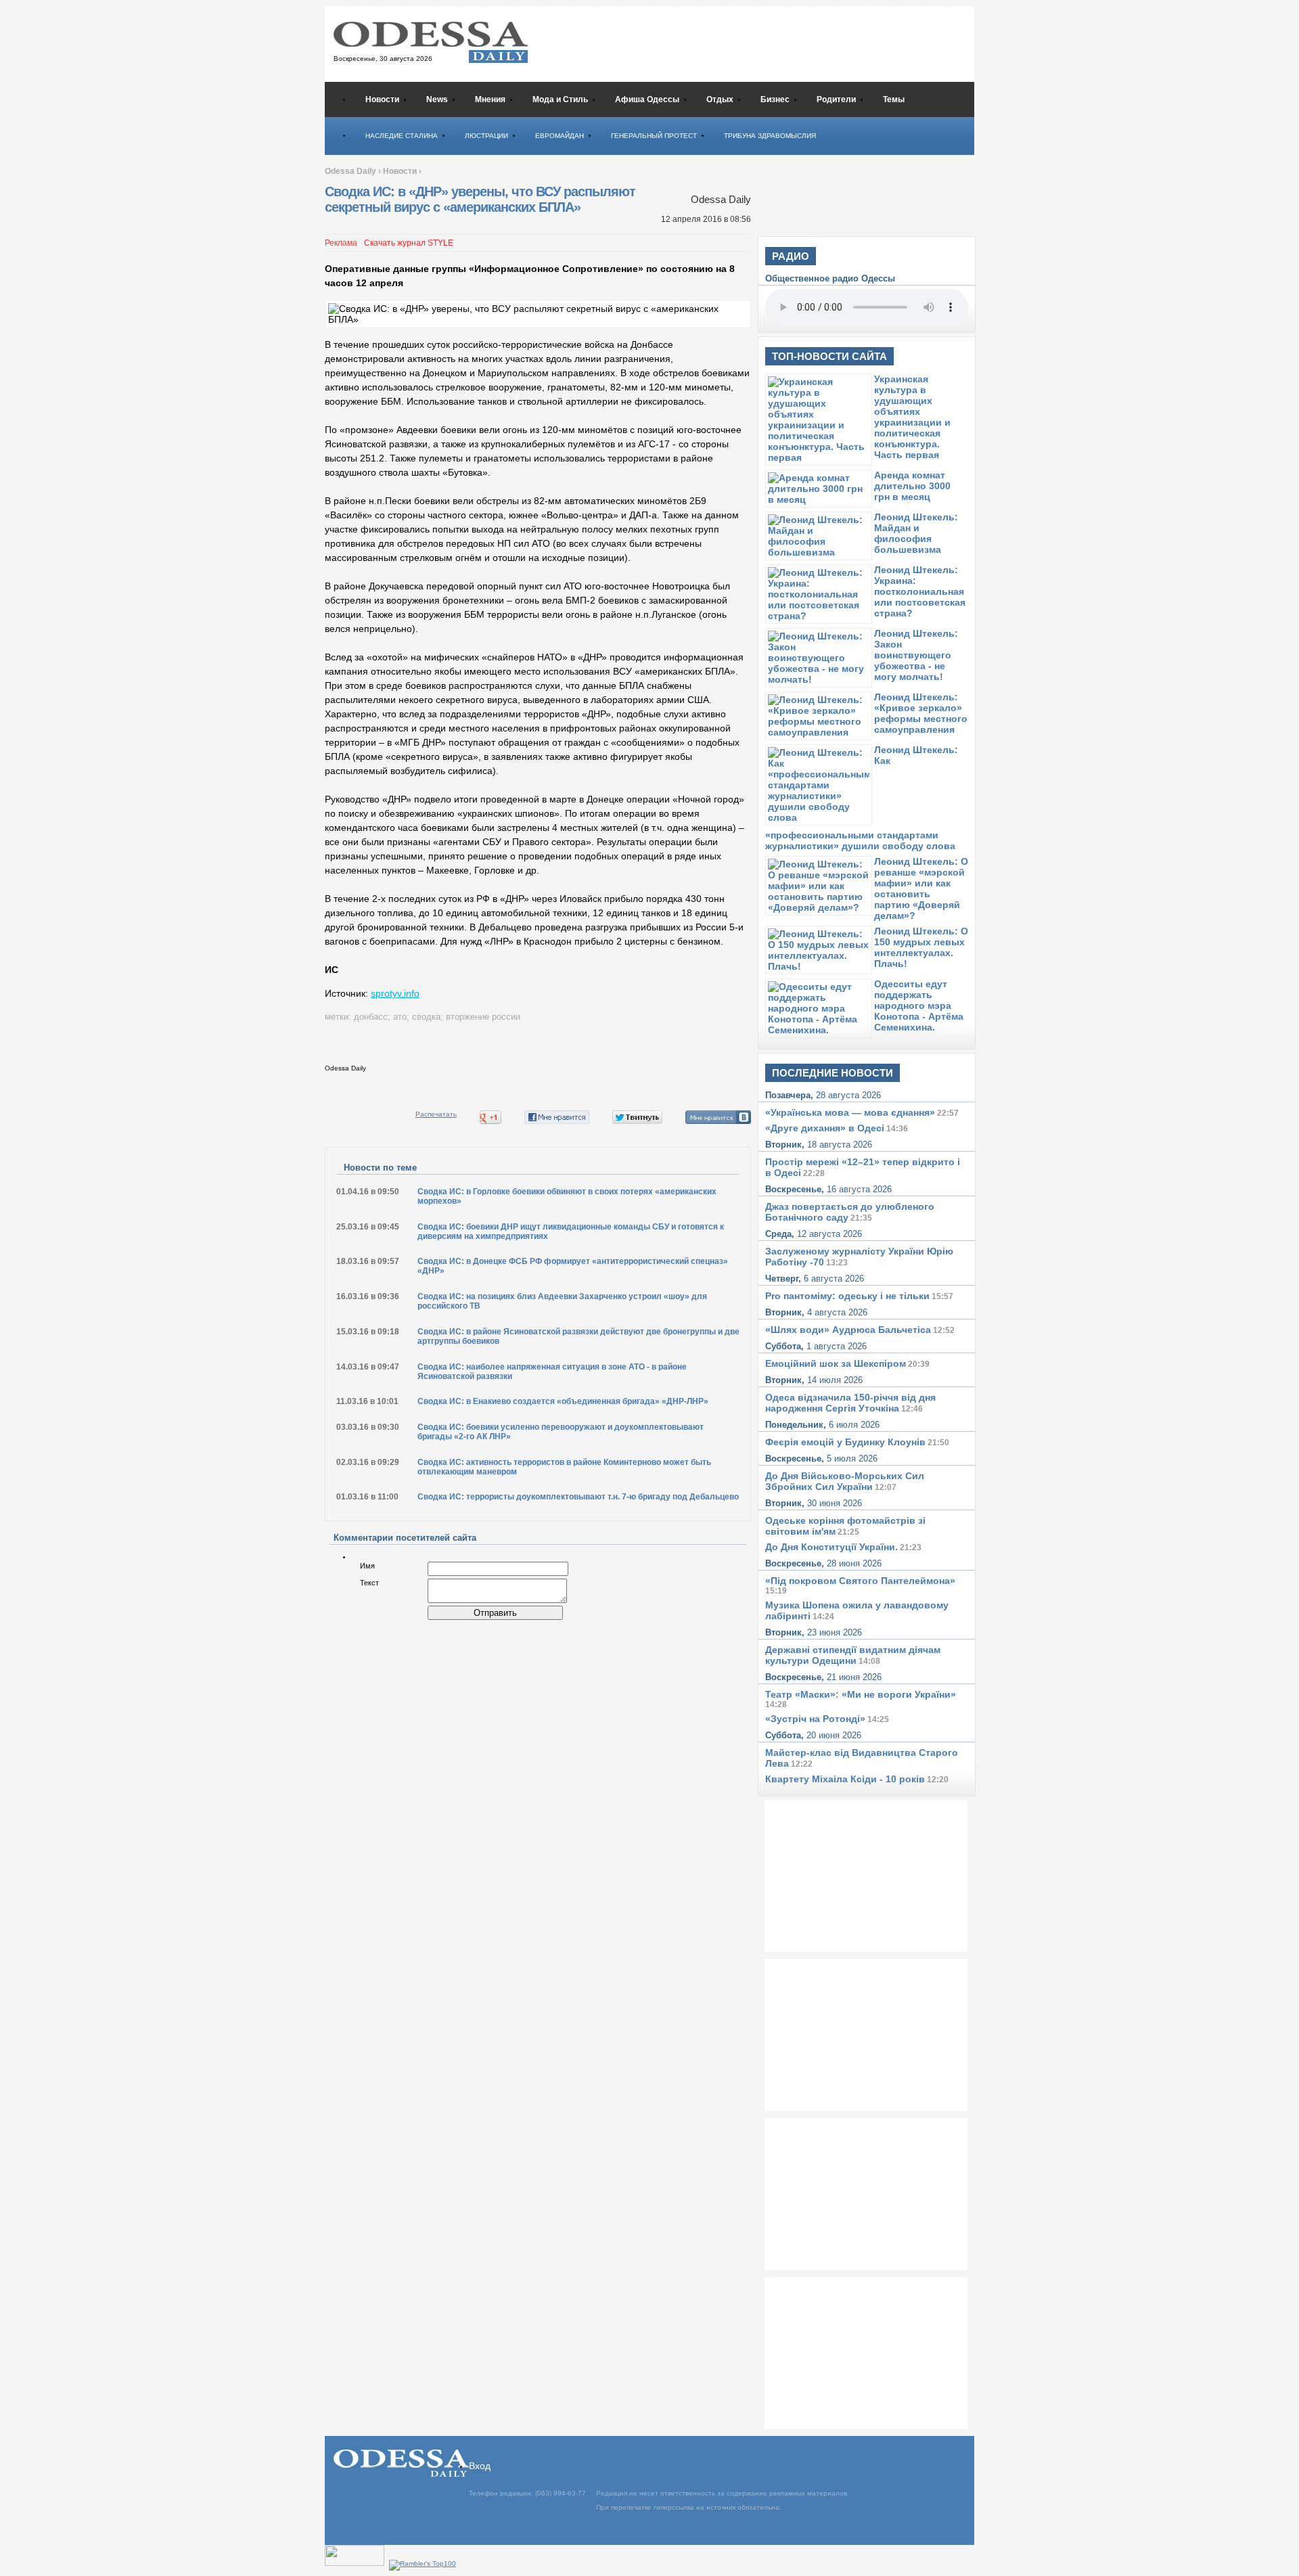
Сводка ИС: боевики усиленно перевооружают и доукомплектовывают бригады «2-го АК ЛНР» (561, 1432)
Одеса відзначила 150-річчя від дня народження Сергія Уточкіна (850, 1403)
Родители (836, 99)
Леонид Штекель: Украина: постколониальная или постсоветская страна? (920, 591)
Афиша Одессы (647, 99)
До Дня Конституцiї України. (831, 1547)
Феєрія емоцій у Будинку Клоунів (845, 1442)
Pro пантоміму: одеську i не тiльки (847, 1296)
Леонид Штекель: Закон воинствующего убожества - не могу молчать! (916, 655)
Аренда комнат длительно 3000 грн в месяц (912, 486)
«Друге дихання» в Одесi (825, 1128)
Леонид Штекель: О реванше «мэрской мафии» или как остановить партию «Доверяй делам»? (921, 888)
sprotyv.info (395, 993)
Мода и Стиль (560, 99)
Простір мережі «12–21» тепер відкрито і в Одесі (863, 1167)
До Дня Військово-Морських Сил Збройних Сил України (845, 1481)
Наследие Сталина (402, 136)
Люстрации (486, 136)
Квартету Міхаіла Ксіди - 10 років (845, 1779)
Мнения (490, 99)
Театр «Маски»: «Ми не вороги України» (861, 1694)
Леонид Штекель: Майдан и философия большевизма (916, 533)
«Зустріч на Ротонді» (815, 1719)
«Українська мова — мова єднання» (850, 1112)
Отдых (720, 99)
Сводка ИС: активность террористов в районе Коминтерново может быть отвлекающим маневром (564, 1467)
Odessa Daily (350, 171)
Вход (480, 2466)
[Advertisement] (771, 43)
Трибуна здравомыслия (770, 136)
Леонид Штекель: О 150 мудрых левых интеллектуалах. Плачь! (921, 947)
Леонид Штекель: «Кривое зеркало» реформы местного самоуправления (921, 713)
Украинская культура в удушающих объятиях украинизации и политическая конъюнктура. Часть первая (912, 417)
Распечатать (436, 1114)
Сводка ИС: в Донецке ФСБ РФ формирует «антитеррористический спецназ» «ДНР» (573, 1266)
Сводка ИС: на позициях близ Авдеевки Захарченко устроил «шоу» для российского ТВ (562, 1301)
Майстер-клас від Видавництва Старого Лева (862, 1758)
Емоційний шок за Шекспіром (836, 1363)
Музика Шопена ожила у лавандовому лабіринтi (857, 1610)
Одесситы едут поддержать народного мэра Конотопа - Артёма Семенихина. (919, 1005)
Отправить (495, 1613)
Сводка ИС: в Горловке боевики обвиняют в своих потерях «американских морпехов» (567, 1196)
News (437, 99)
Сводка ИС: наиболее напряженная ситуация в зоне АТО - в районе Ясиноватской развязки (552, 1372)
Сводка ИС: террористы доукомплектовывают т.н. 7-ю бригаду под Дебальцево (578, 1497)
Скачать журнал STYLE (409, 243)
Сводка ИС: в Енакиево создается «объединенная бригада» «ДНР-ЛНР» (563, 1401)
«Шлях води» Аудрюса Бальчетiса (848, 1330)
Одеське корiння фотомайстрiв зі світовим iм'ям (845, 1526)
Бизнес (775, 99)
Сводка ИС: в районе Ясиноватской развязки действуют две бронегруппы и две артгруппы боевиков (578, 1336)
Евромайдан (560, 136)
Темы (894, 99)
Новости (382, 99)
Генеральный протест (654, 136)
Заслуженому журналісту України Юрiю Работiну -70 (859, 1257)
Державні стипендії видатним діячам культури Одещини (853, 1655)
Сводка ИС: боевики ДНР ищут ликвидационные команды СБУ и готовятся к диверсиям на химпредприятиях (571, 1231)
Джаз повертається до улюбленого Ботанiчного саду (850, 1212)
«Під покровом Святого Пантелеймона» (860, 1581)
